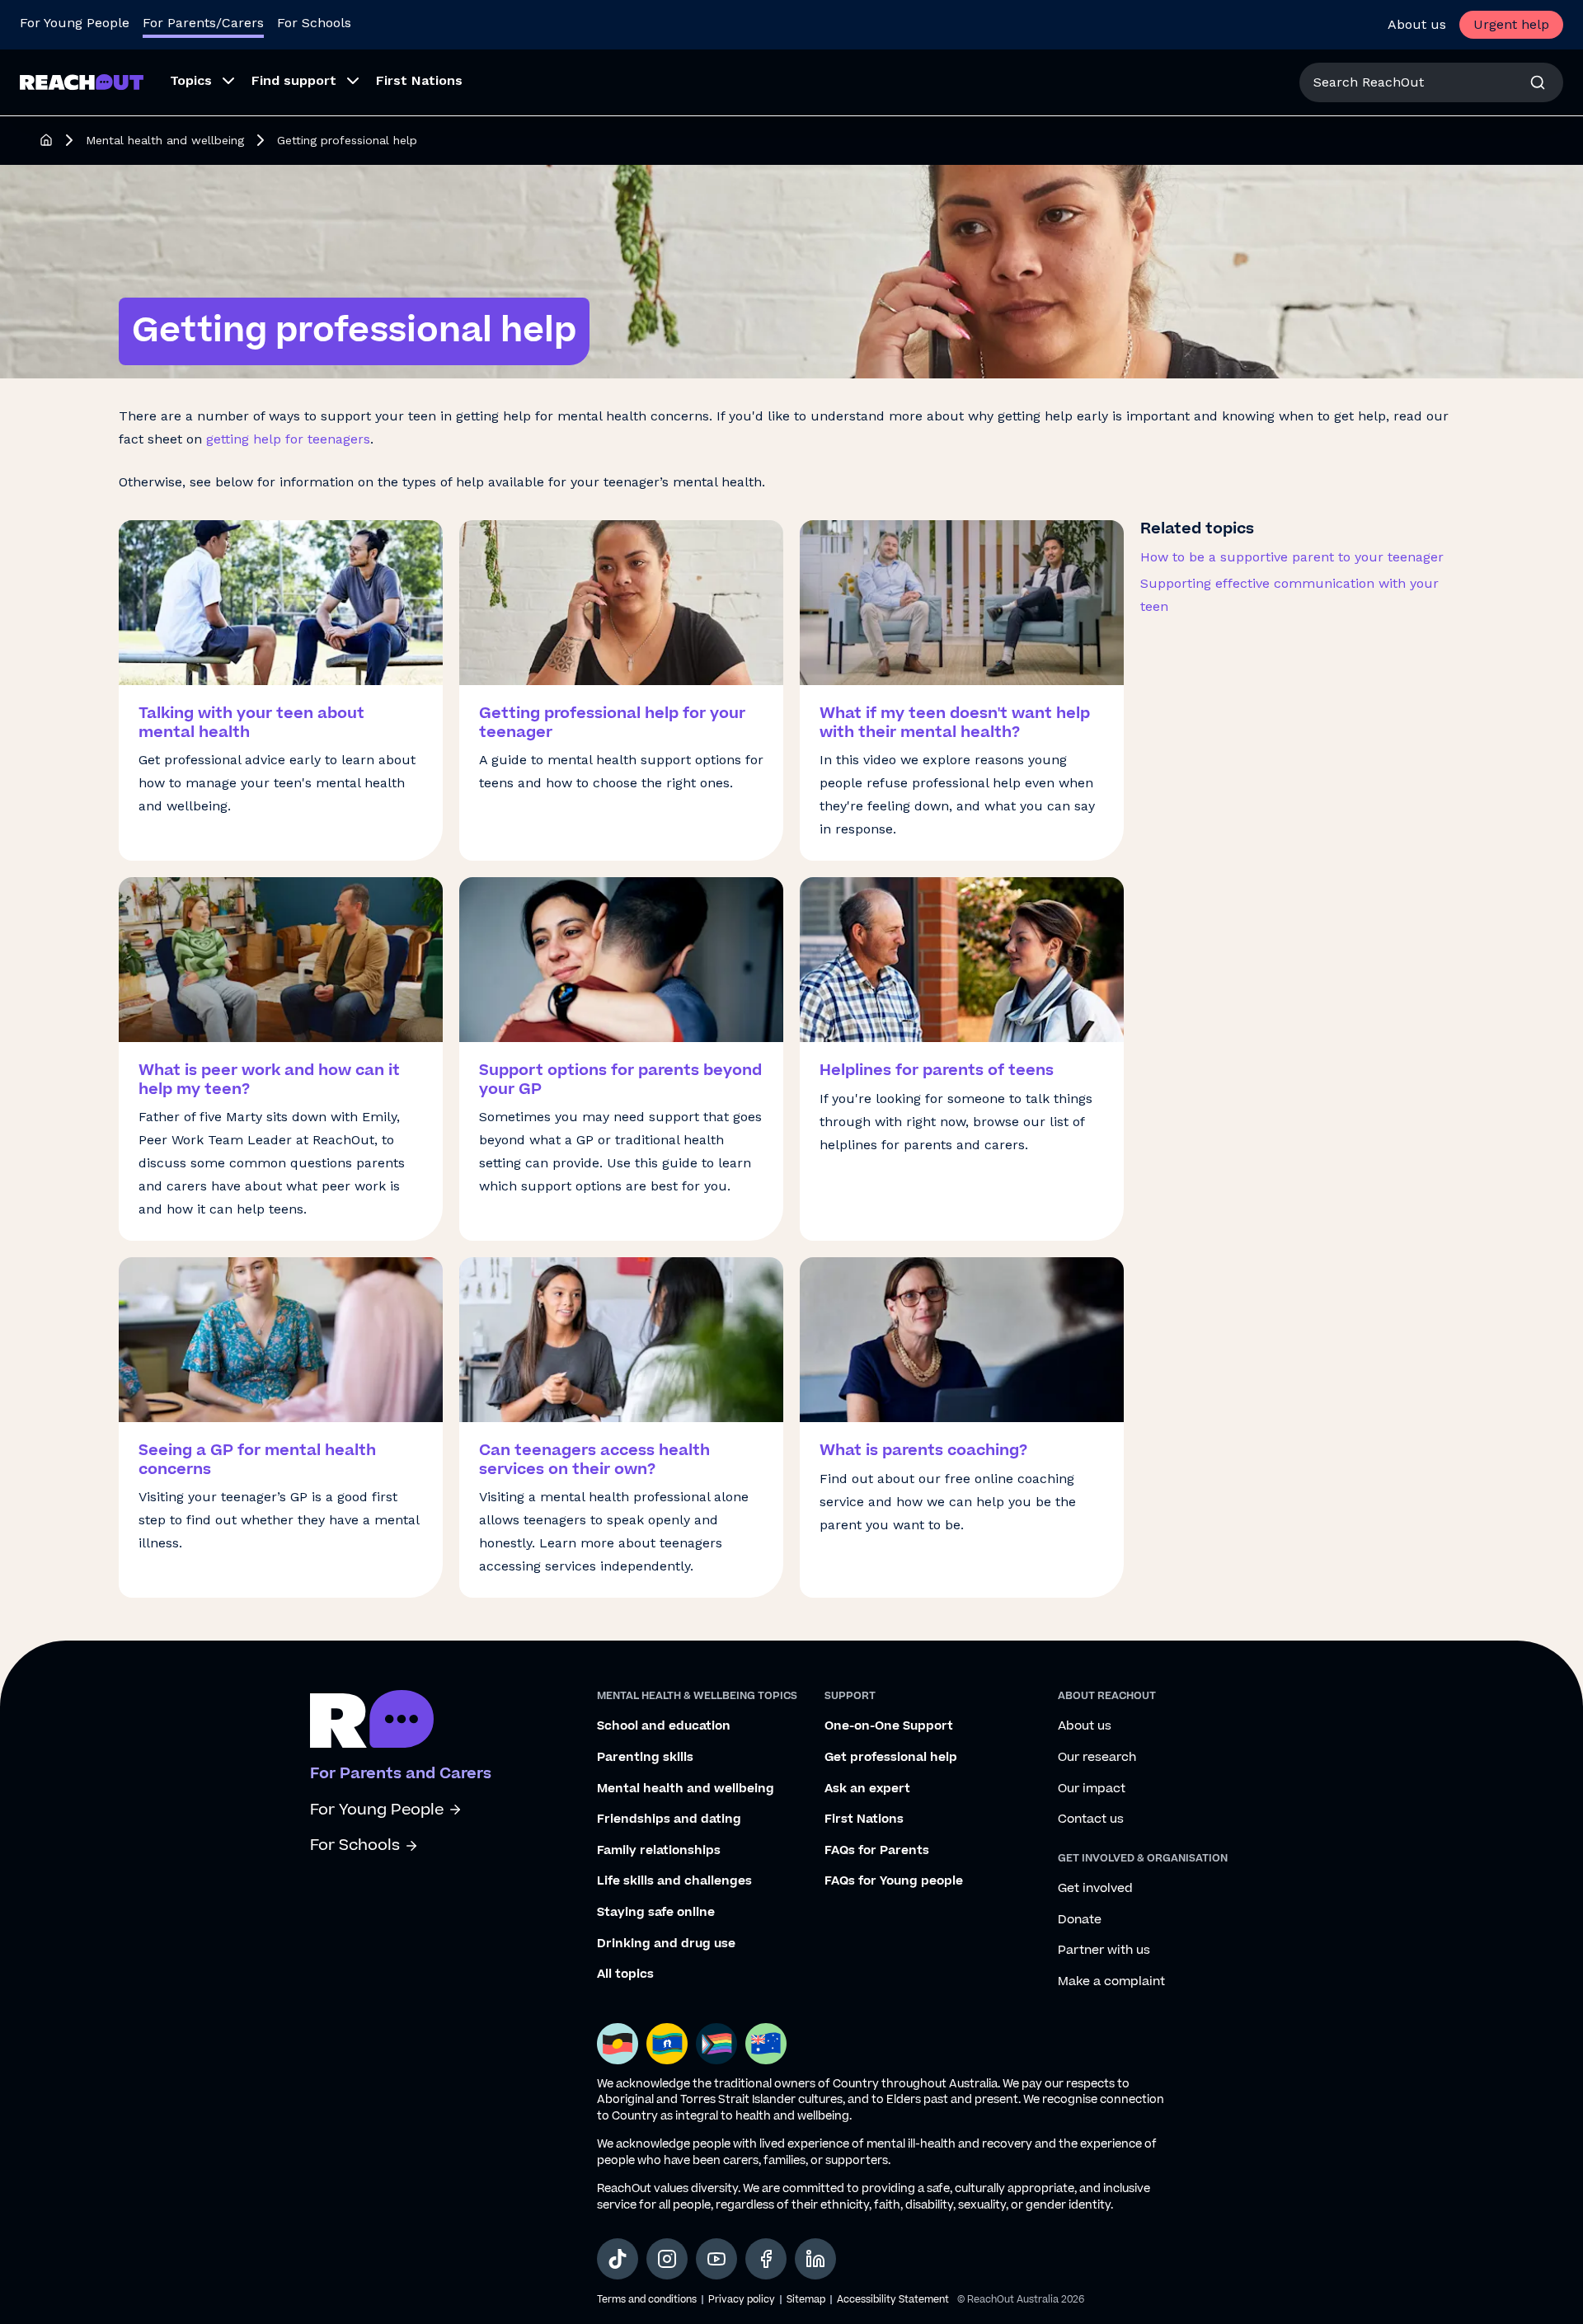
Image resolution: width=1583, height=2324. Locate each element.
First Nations (864, 1819)
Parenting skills (645, 1758)
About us (1417, 24)
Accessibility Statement (893, 2300)
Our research (1097, 1758)
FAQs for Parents (877, 1851)
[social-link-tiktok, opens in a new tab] (618, 2259)
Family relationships (659, 1851)
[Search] (1538, 82)
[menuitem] (197, 82)
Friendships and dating (669, 1819)
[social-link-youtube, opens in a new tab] (716, 2259)
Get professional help (891, 1758)
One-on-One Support (889, 1726)
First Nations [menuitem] (419, 80)
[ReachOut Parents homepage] (46, 140)
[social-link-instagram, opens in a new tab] (667, 2259)
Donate (1080, 1920)
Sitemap (806, 2300)
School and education (664, 1726)
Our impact (1092, 1789)
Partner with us (1104, 1951)
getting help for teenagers (288, 439)
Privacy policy (742, 2300)
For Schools (314, 23)
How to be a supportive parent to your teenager (1292, 557)
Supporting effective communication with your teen (1289, 595)
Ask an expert (867, 1789)
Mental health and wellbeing (165, 140)
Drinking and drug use (666, 1944)
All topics (625, 1974)
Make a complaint (1111, 1982)
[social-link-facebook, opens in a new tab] (766, 2259)
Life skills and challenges (674, 1881)
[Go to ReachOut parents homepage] (372, 1719)
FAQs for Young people (894, 1881)
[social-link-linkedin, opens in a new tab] (815, 2259)
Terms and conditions (647, 2300)
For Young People (75, 23)
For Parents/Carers (203, 23)
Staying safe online (656, 1913)
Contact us (1091, 1819)
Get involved (1095, 1889)
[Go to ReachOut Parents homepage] (82, 82)
